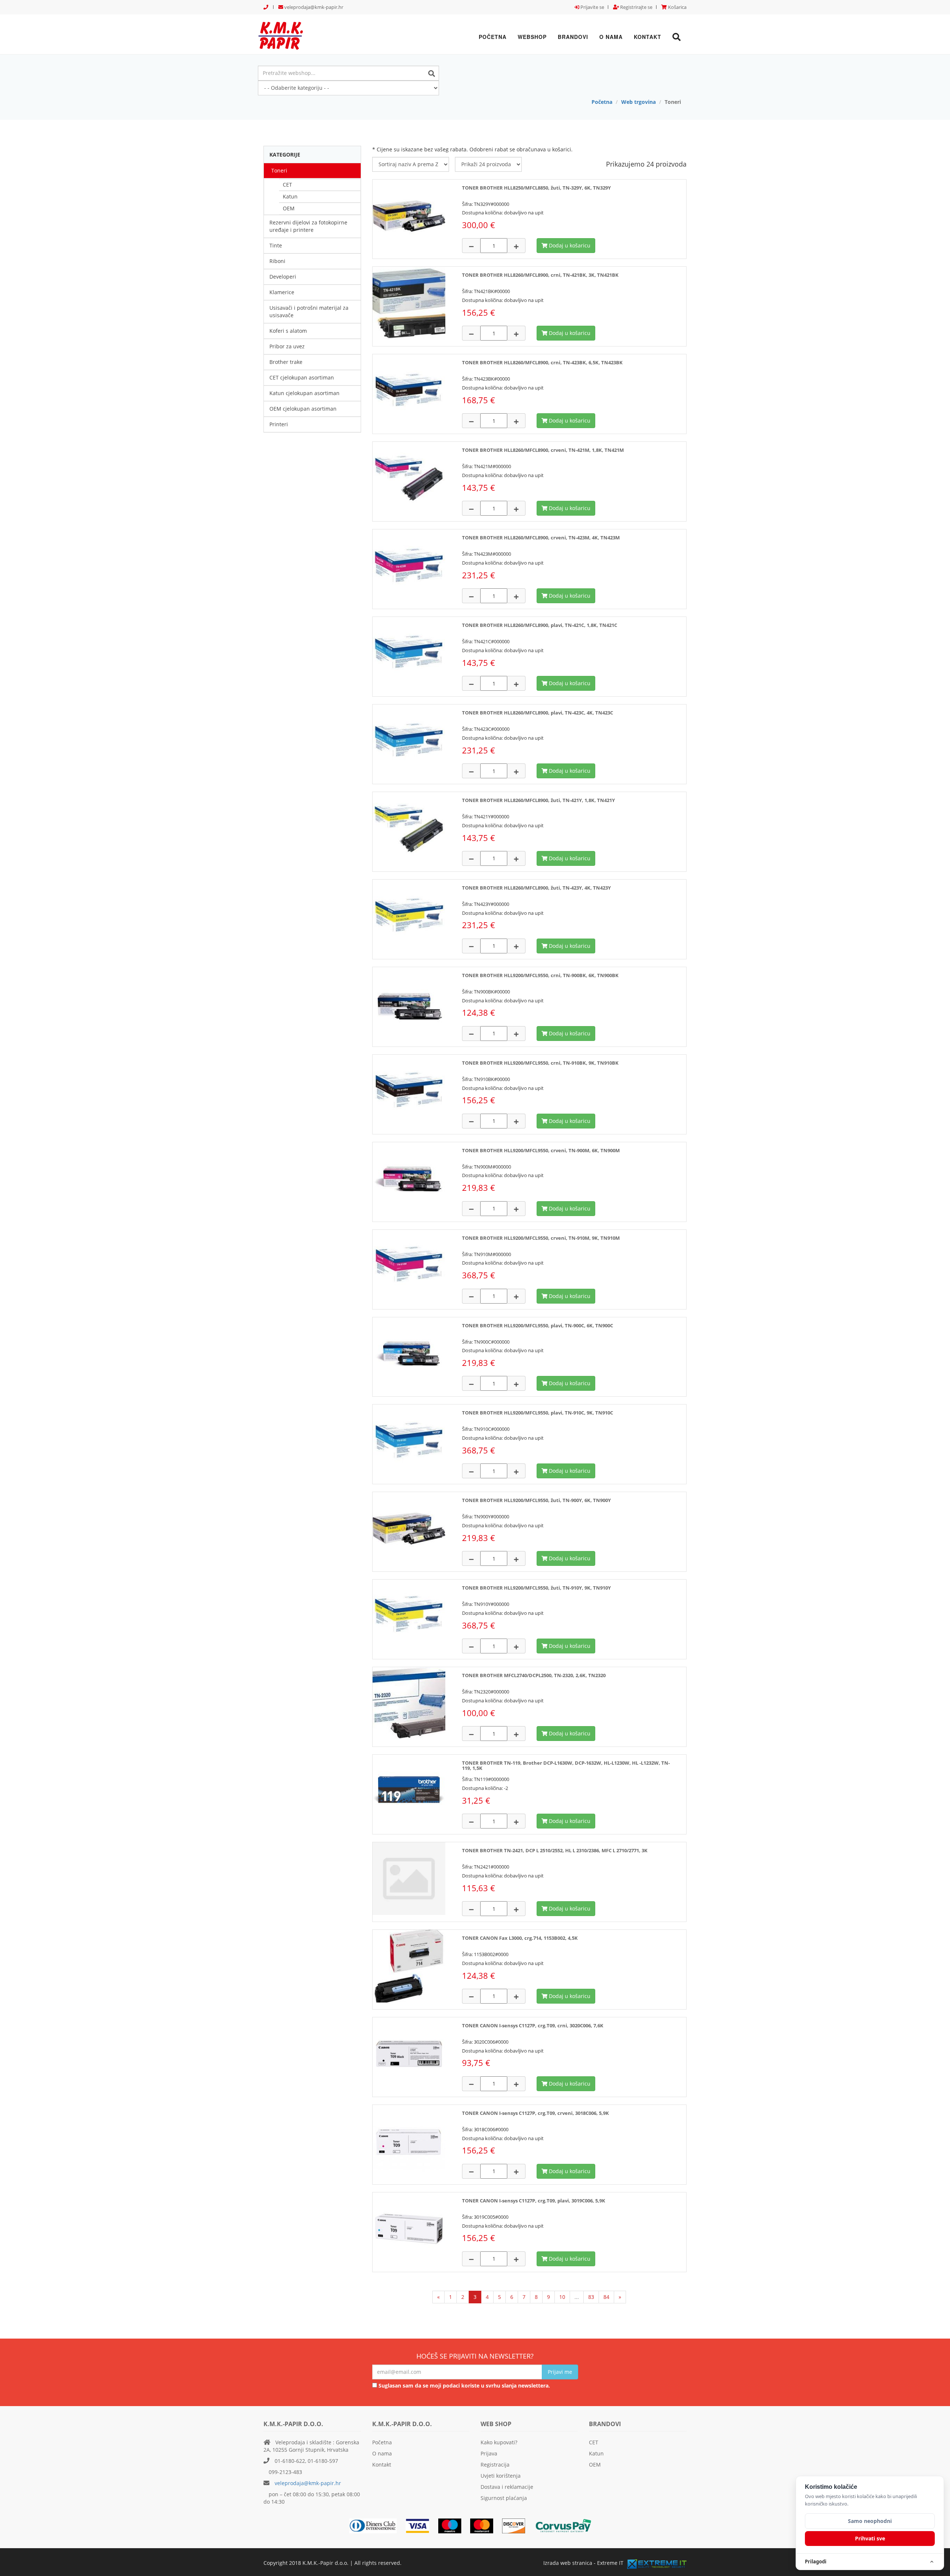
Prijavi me (560, 2372)
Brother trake (286, 362)
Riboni (277, 261)
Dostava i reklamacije (507, 2487)
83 (591, 2297)
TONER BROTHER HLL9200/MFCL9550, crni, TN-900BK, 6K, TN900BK (540, 975)
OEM (289, 208)
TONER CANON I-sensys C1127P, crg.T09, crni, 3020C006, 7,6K (533, 2025)
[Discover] (517, 2525)
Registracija (495, 2465)
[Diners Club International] (377, 2525)
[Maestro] (485, 2525)
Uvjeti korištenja (501, 2476)
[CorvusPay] (567, 2525)
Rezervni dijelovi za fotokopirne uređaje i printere (308, 226)
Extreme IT (610, 2563)
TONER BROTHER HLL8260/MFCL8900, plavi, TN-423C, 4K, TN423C (538, 713)
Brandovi (573, 37)
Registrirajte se (636, 7)
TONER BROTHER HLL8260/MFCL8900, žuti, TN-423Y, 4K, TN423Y (536, 888)
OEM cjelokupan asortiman (303, 409)
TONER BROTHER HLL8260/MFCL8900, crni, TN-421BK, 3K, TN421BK (540, 275)
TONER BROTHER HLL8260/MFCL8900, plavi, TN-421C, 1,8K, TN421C (540, 625)
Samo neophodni (870, 2521)
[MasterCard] (453, 2525)
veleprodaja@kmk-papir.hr (313, 7)
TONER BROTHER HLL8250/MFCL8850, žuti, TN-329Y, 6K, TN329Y (536, 188)
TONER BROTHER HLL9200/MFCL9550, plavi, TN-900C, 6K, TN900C (538, 1325)
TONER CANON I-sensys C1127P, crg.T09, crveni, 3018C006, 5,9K (535, 2113)
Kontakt (648, 37)
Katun (290, 196)
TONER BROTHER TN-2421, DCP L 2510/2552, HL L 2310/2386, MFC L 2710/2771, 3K (555, 1850)
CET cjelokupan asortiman (302, 377)
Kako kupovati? (499, 2442)
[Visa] (421, 2525)
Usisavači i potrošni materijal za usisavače (309, 311)
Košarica (677, 7)
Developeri (283, 277)
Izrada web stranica (568, 2563)
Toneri (279, 170)
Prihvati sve (870, 2538)
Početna (493, 37)
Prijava (489, 2453)
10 (562, 2297)
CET (287, 185)
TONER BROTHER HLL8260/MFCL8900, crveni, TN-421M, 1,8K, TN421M (543, 450)
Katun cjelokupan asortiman (304, 393)
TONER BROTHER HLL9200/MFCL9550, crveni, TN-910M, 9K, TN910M (541, 1238)
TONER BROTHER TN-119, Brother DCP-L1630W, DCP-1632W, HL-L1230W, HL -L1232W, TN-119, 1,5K (566, 1765)
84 (606, 2297)
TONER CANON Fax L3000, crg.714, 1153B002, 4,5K (520, 1938)
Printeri (279, 424)
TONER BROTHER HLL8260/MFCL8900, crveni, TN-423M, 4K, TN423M (541, 538)
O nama (611, 37)
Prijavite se (592, 7)
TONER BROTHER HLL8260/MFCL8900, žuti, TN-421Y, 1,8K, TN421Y (538, 800)
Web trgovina (638, 102)
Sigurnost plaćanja (504, 2498)
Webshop (532, 37)
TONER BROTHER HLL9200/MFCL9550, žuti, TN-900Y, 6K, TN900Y (536, 1500)
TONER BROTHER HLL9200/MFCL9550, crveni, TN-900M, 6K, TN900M (541, 1150)
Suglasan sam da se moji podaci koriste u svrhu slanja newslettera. (463, 2386)
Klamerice (282, 292)
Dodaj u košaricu (569, 245)
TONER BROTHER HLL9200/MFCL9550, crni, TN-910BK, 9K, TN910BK (540, 1063)
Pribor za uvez (287, 346)
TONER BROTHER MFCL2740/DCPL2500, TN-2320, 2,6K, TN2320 (534, 1675)
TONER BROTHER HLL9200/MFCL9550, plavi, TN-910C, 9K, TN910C (538, 1413)
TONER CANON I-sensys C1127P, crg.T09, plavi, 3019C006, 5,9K (534, 2201)
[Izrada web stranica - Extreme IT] (657, 2564)
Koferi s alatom (288, 331)
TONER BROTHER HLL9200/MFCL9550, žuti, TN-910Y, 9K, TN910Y (536, 1588)
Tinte (276, 245)
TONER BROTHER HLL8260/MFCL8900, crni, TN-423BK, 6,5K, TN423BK (542, 362)
